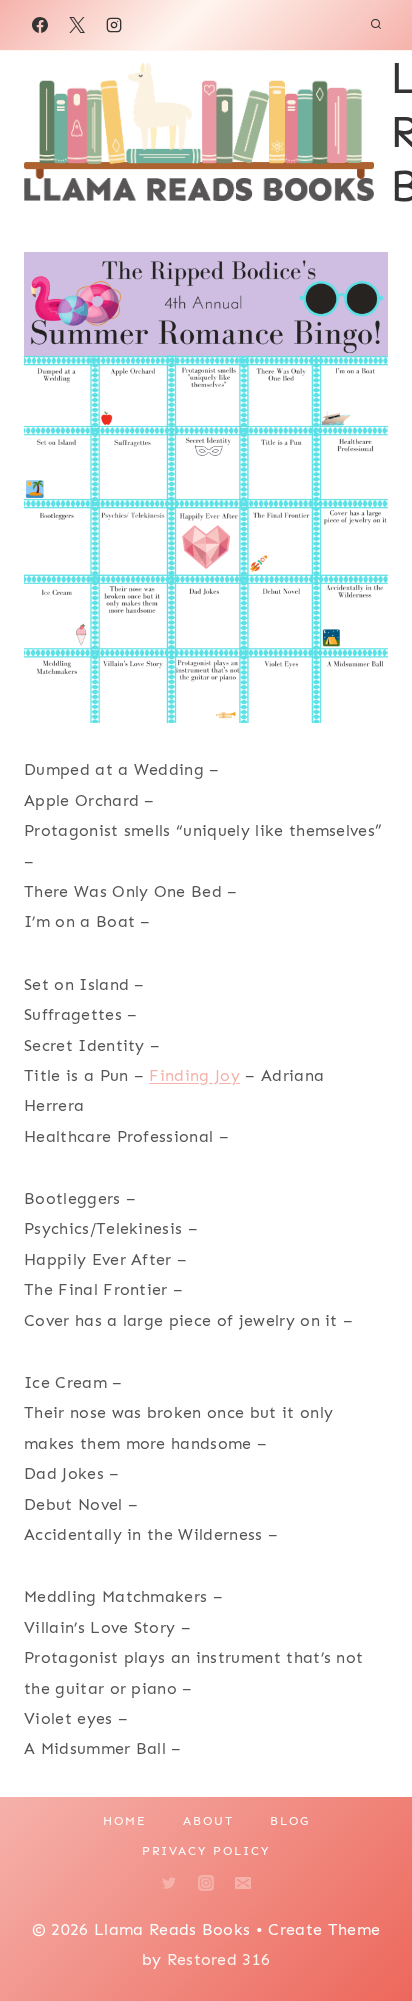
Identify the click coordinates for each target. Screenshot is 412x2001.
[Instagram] (114, 25)
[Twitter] (169, 1883)
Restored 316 (219, 1959)
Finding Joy (194, 1075)
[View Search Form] (376, 25)
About (208, 1821)
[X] (77, 25)
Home (125, 1821)
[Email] (243, 1883)
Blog (290, 1821)
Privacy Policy (206, 1851)
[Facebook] (40, 25)
